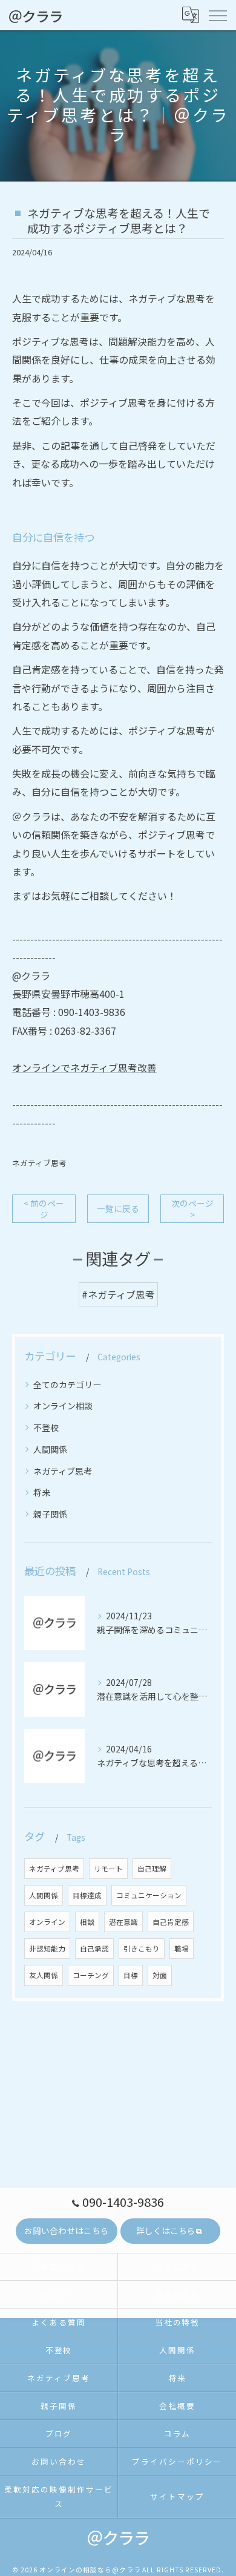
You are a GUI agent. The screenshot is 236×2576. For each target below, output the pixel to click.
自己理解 (152, 1869)
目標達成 (87, 1895)
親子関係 (50, 1514)
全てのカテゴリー (67, 1385)
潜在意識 (123, 1922)
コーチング (91, 1975)
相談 (87, 1922)
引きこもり (142, 1948)
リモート (108, 1869)
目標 (131, 1975)
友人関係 (44, 1975)
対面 (160, 1975)
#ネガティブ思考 (118, 1294)
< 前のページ (44, 1209)
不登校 (46, 1427)
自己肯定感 (171, 1922)
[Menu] (217, 15)
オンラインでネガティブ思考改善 (84, 1067)
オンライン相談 (63, 1406)
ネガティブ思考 (39, 1163)
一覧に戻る (118, 1208)
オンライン (47, 1922)
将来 (42, 1492)
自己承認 (94, 1948)
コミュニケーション (149, 1895)
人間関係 (50, 1449)
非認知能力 (47, 1948)
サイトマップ (177, 2496)
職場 (182, 1948)
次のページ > (192, 1209)
